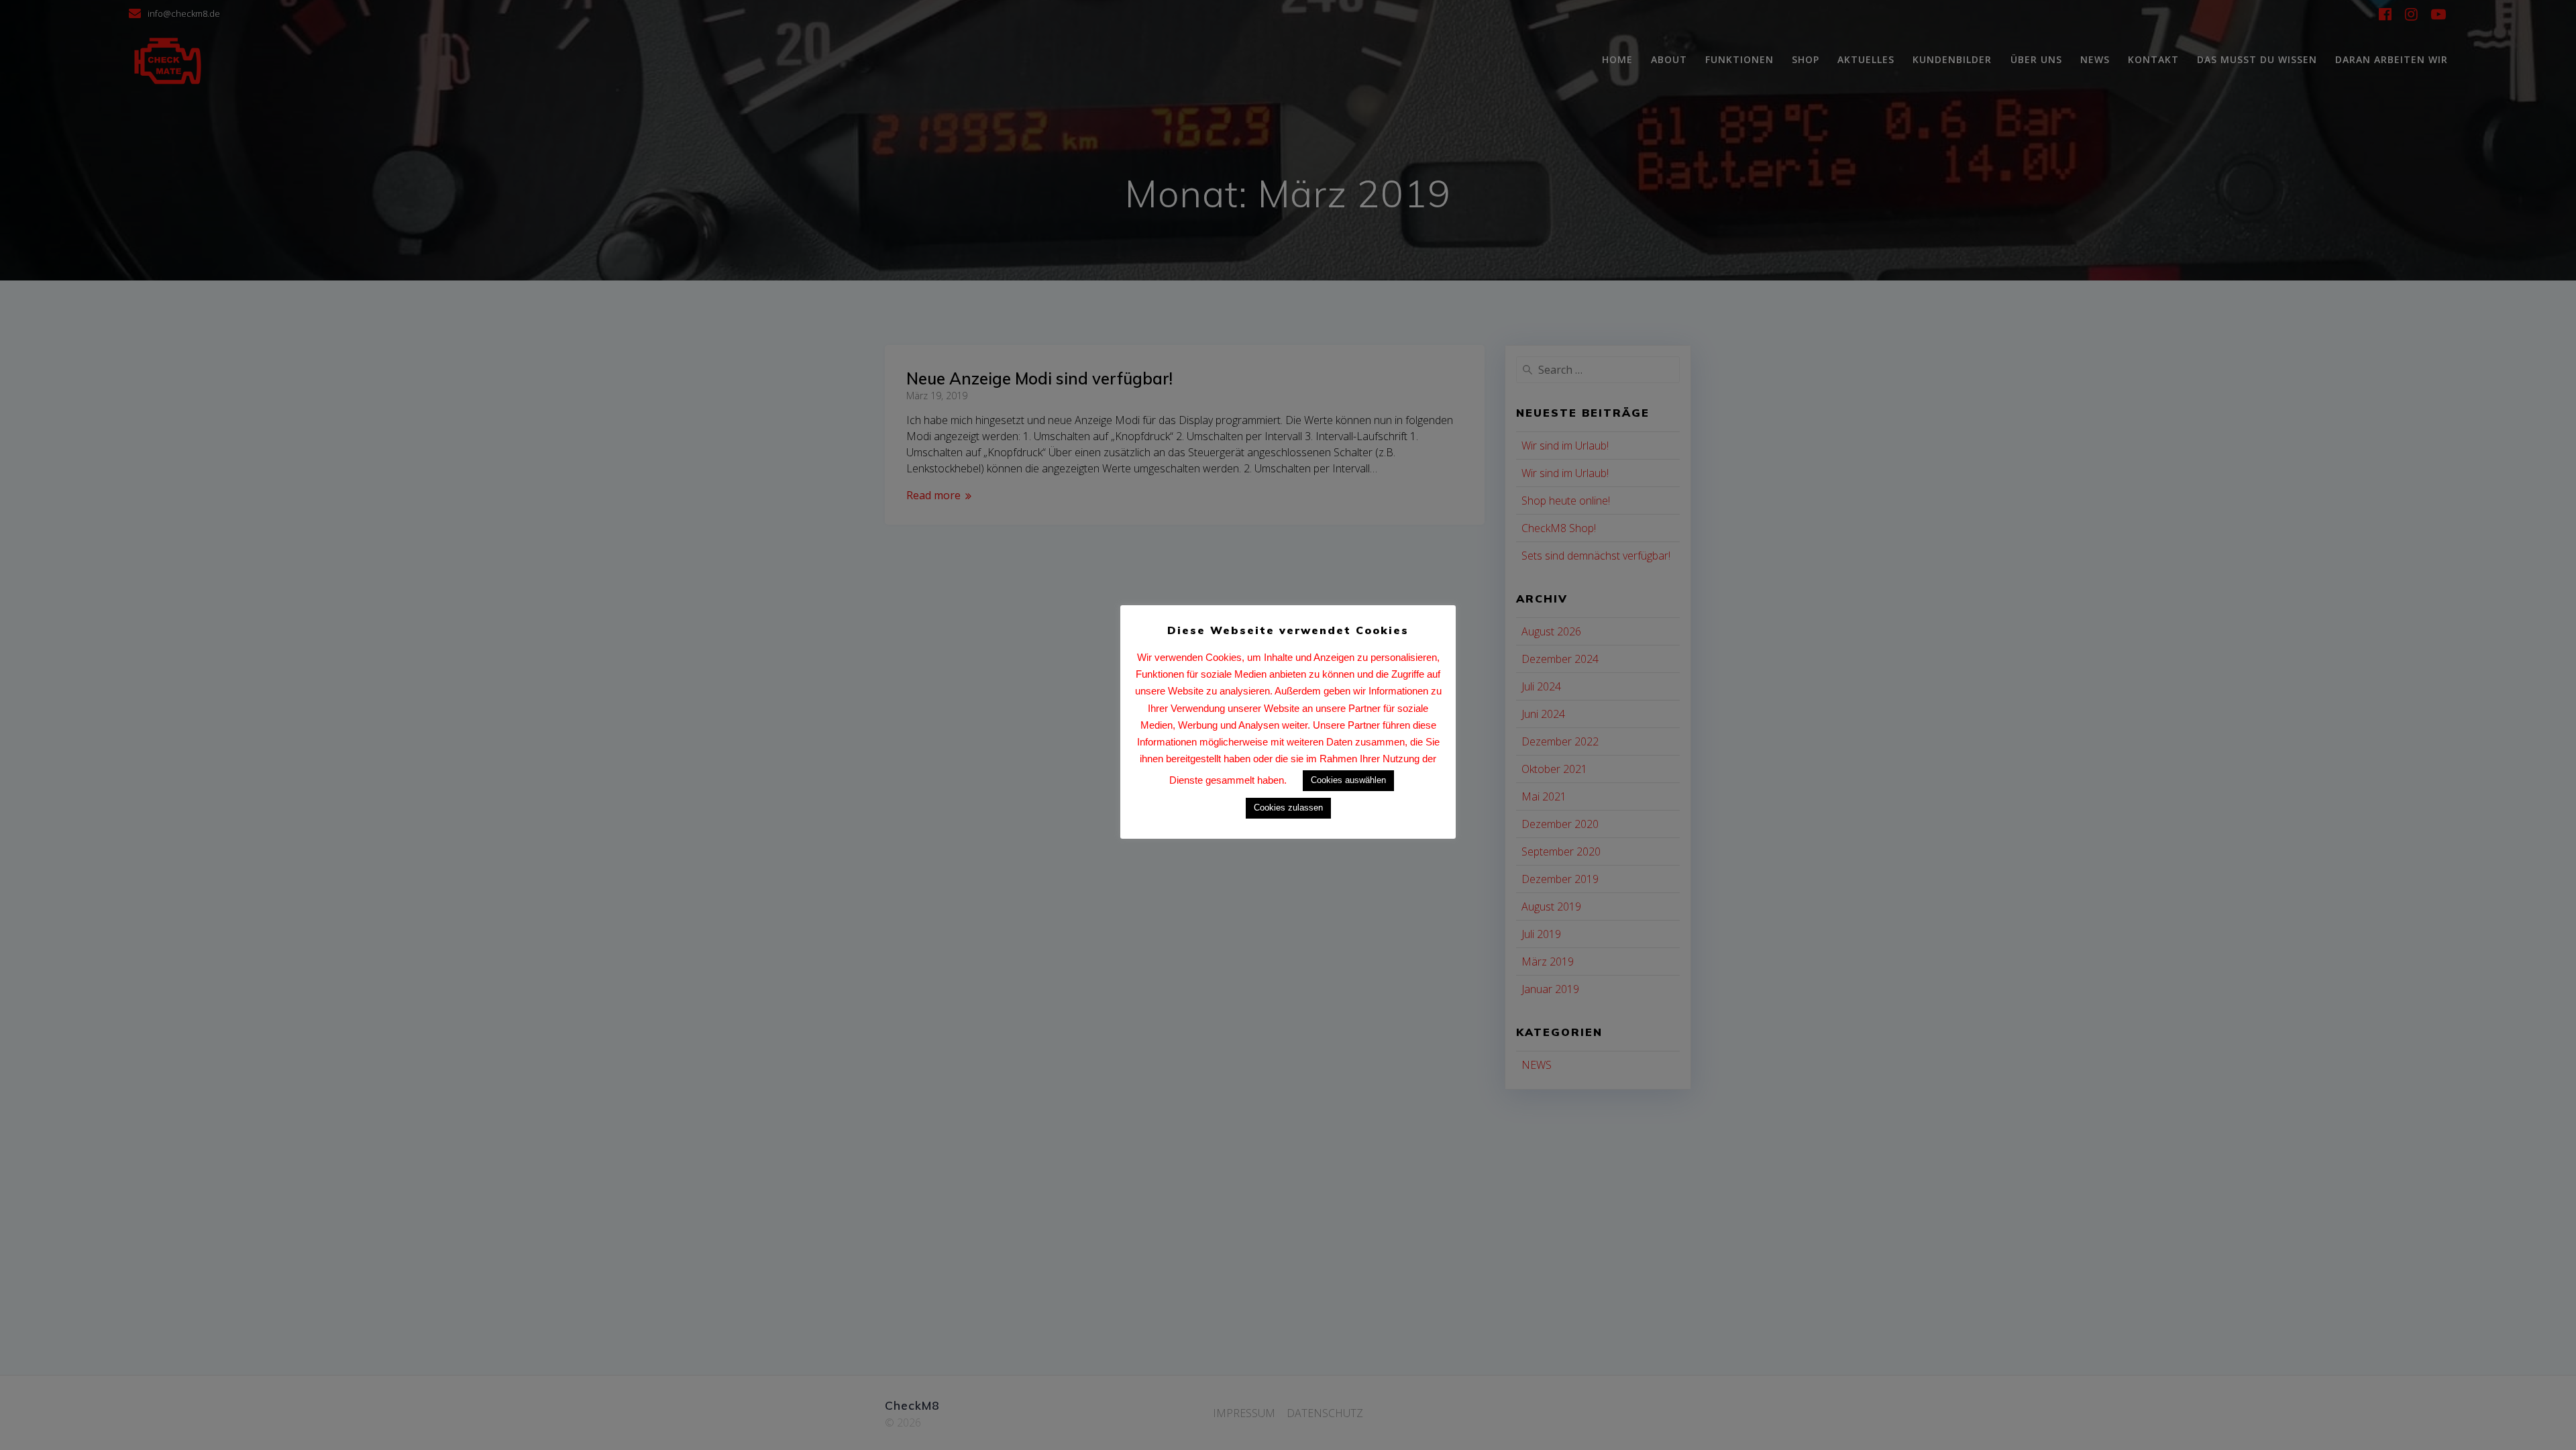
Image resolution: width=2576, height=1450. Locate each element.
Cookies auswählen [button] (1348, 780)
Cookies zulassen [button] (1288, 808)
